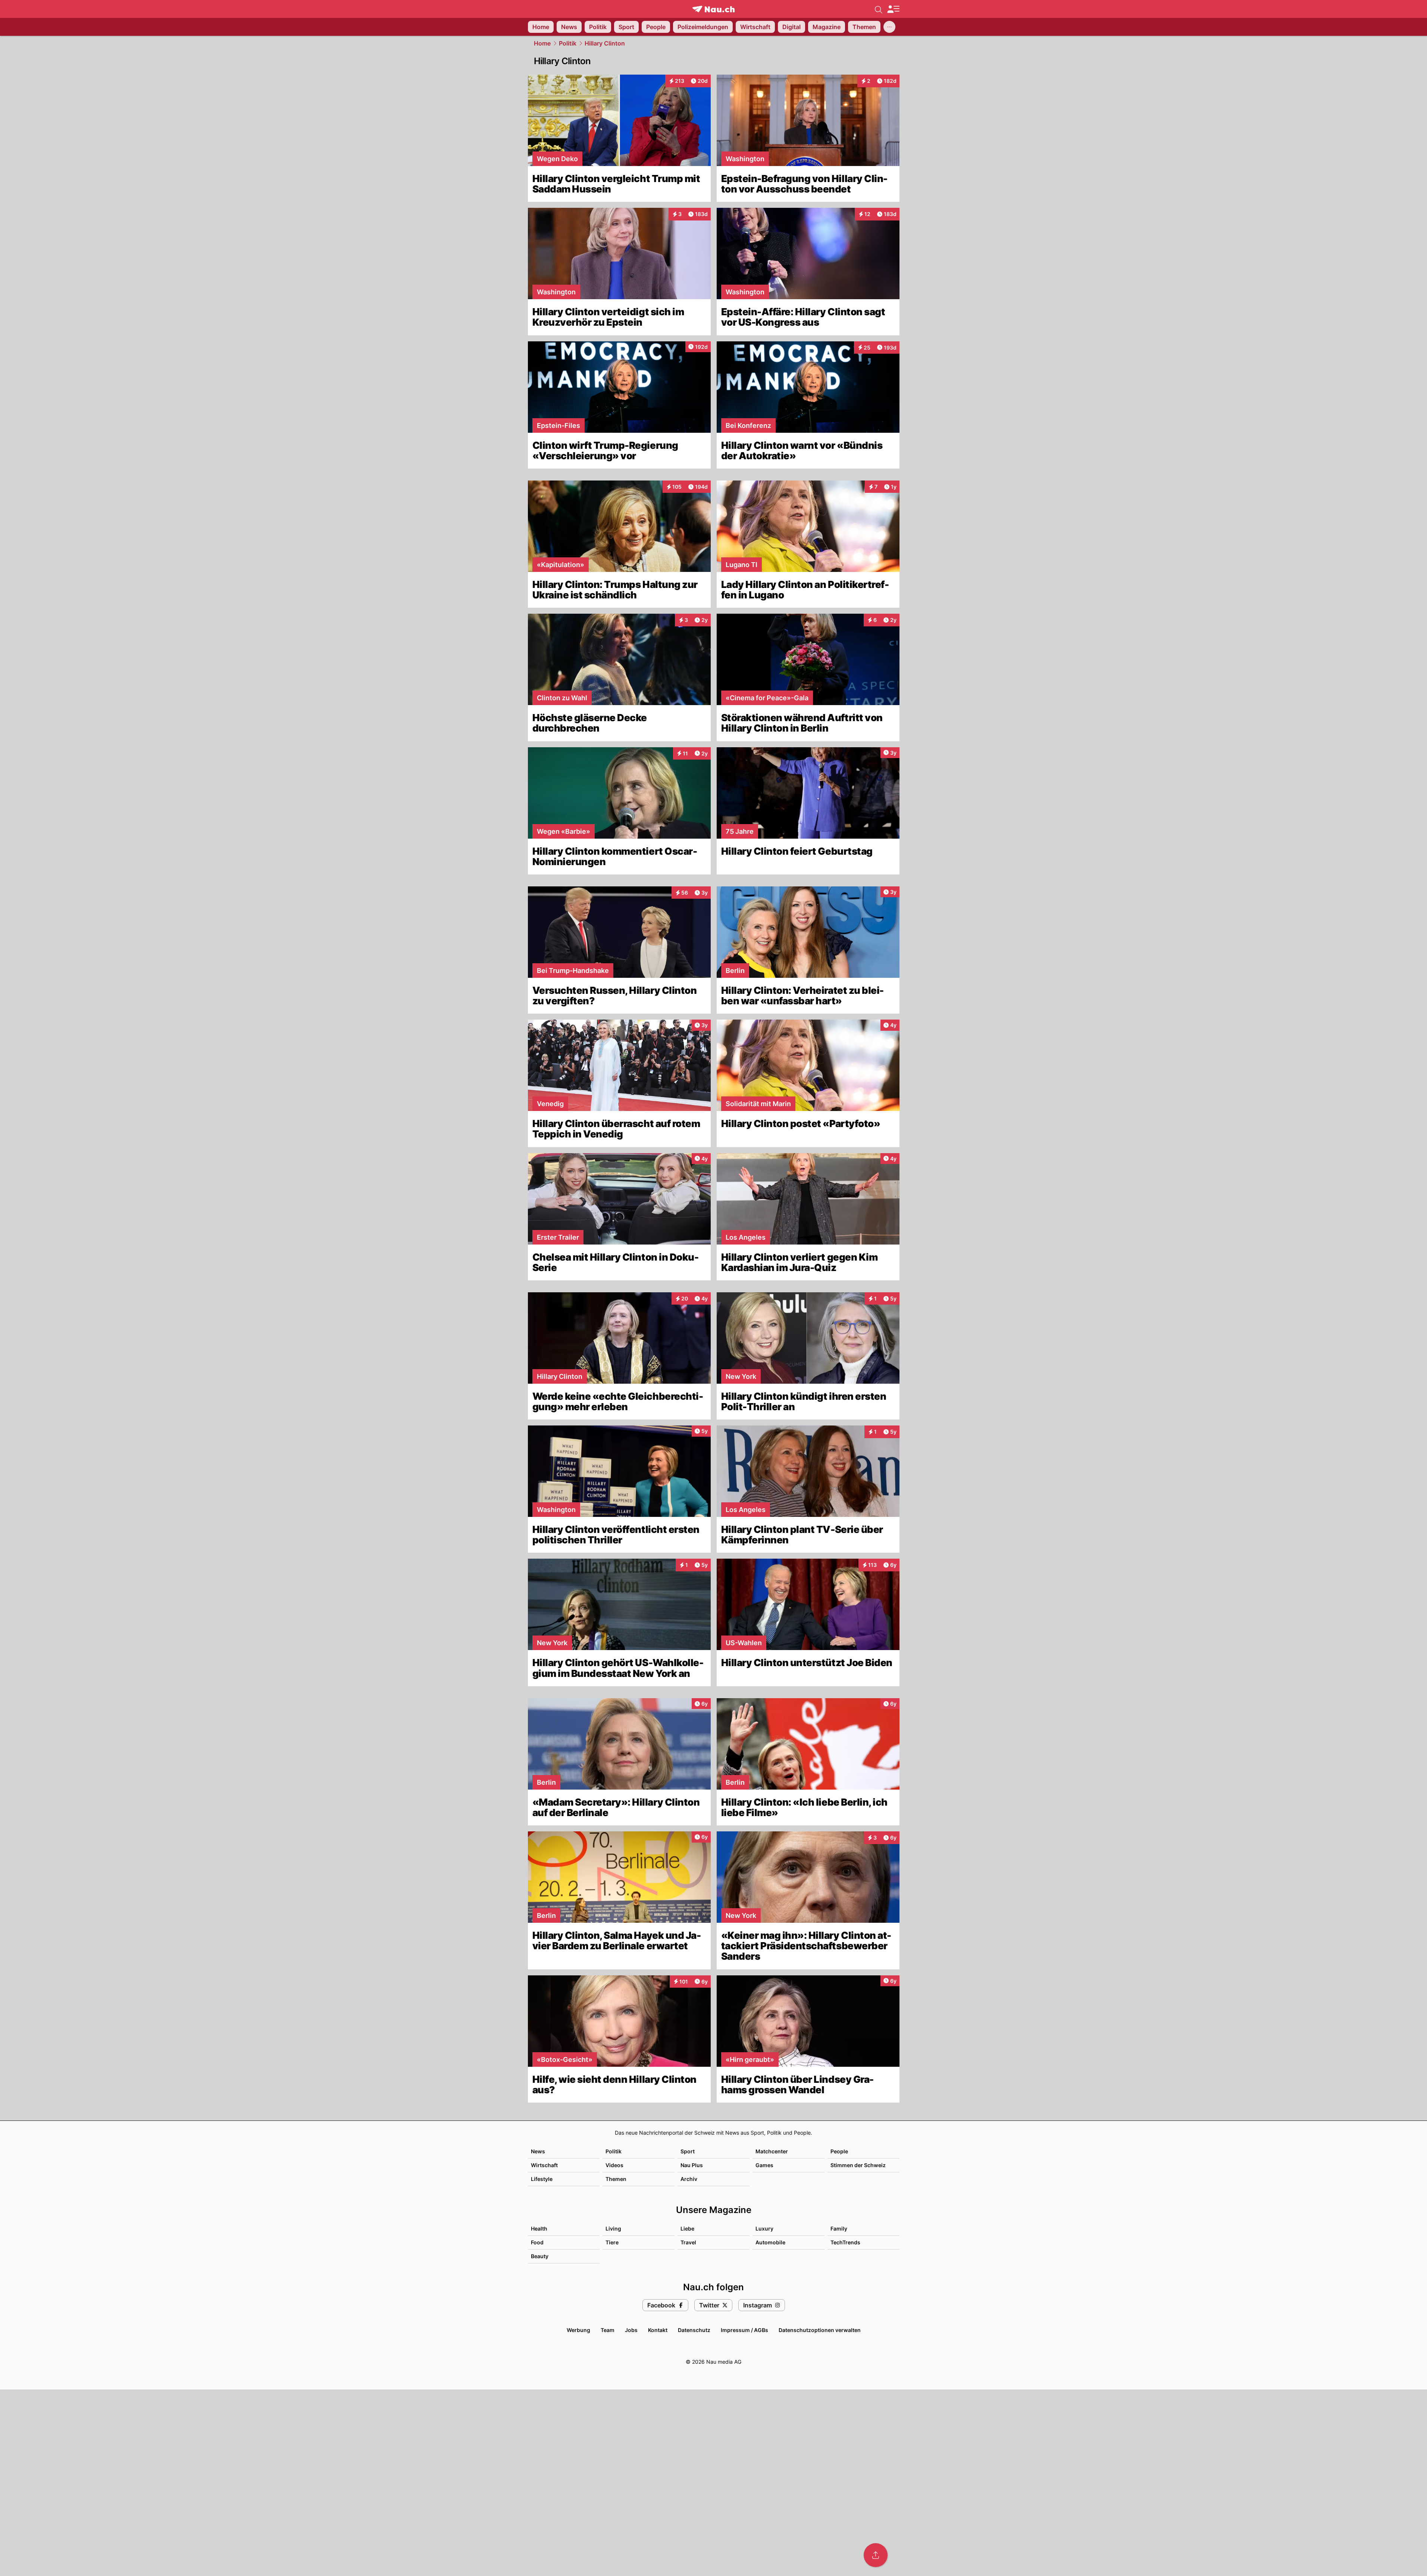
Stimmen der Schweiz (858, 2165)
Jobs (631, 2330)
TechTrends (845, 2242)
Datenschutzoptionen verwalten (820, 2330)
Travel (688, 2242)
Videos (614, 2165)
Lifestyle (542, 2179)
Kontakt (658, 2330)
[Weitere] (889, 27)
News (538, 2151)
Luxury (764, 2228)
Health (539, 2228)
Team (608, 2330)
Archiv (689, 2179)
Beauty (540, 2256)
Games (764, 2165)
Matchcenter (772, 2151)
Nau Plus (692, 2165)
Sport (688, 2151)
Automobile (770, 2242)
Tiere (612, 2242)
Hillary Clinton (605, 43)
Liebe (687, 2228)
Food (537, 2242)
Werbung (578, 2330)
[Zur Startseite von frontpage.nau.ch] (713, 9)
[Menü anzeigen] (893, 9)
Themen (616, 2179)
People (839, 2151)
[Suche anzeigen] (879, 9)
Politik (568, 43)
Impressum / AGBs (744, 2330)
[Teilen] (876, 2555)
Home (542, 43)
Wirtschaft (544, 2165)
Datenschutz (694, 2330)
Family (839, 2228)
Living (613, 2228)
